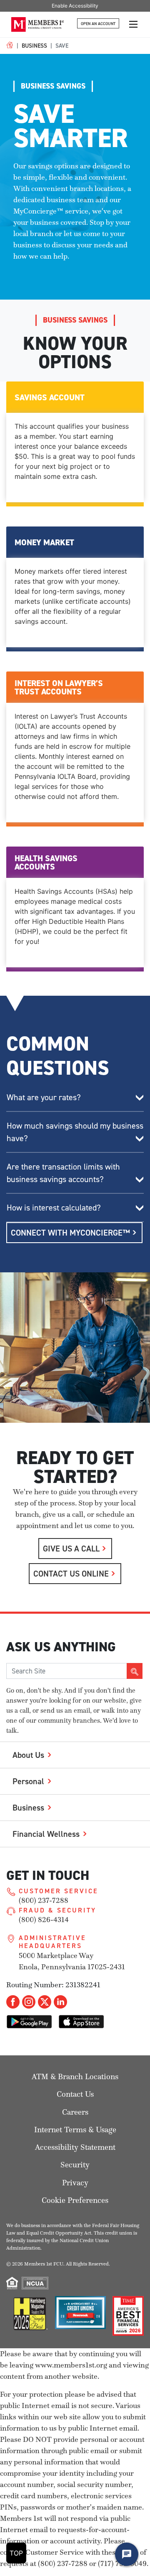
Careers (75, 2112)
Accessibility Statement (75, 2147)
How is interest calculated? (54, 1208)
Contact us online (71, 1573)
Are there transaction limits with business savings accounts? (63, 1173)
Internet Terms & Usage (75, 2130)
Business (34, 46)
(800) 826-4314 (44, 1920)
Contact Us (75, 2094)
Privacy (75, 2183)
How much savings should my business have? (75, 1132)
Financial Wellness (46, 1834)
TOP (16, 2553)
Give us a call (71, 1548)
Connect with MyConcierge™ (70, 1232)
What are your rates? (44, 1097)
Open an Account (98, 24)
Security (75, 2165)
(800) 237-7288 (44, 1900)
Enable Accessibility (75, 6)
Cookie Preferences (75, 2200)
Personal (28, 1781)
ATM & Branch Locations (75, 2076)
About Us (28, 1755)
